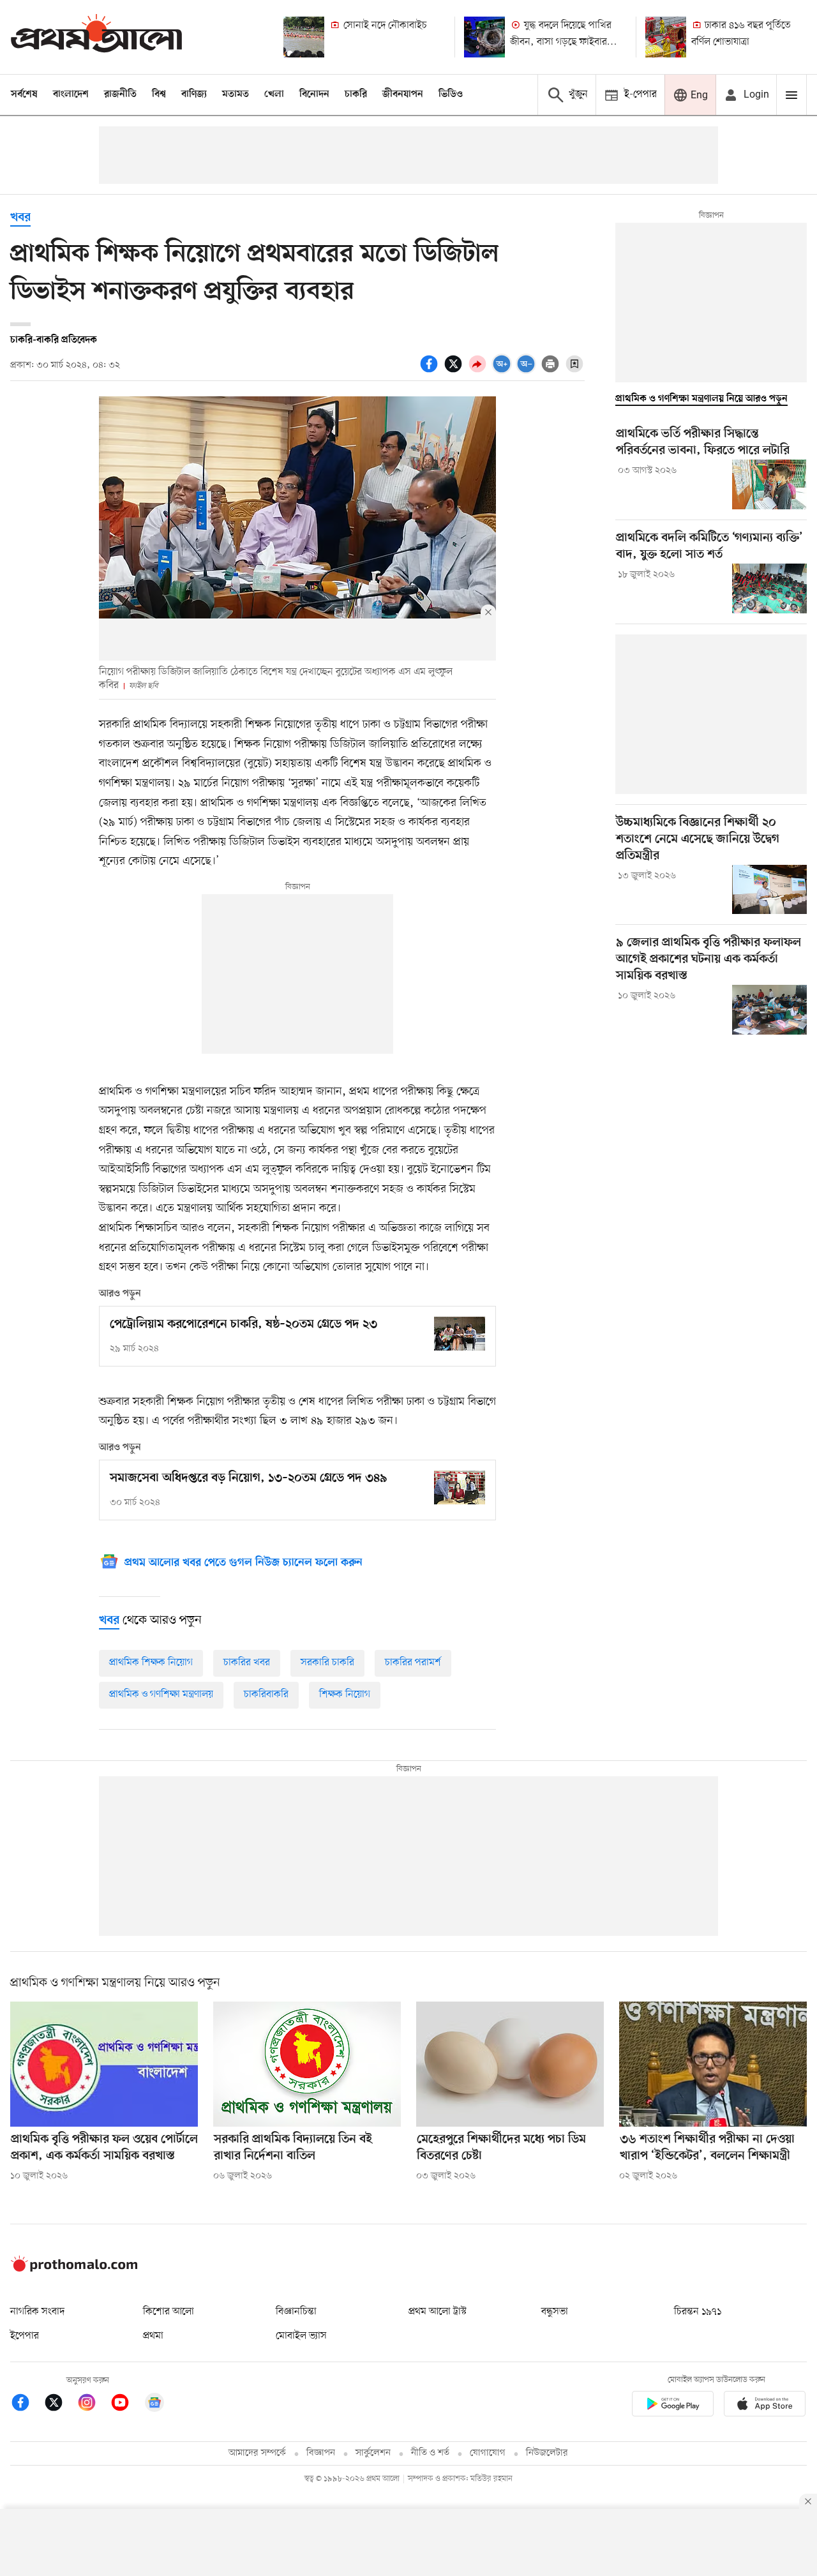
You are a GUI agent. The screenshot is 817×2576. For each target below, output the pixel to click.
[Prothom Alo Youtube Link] (126, 2405)
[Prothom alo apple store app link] (765, 2406)
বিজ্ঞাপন (321, 2453)
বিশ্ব (159, 94)
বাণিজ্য (194, 94)
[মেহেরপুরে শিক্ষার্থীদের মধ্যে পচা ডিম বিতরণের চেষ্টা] (510, 2064)
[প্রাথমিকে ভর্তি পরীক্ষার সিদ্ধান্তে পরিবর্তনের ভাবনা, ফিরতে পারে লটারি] (769, 484)
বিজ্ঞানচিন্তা (296, 2312)
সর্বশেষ (24, 94)
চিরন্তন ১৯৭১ (698, 2312)
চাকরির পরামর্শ (413, 1663)
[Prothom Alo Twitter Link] (60, 2405)
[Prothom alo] (96, 37)
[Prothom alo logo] (74, 2269)
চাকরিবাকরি (266, 1695)
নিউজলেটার (547, 2453)
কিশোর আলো (169, 2312)
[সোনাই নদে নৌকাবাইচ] (304, 37)
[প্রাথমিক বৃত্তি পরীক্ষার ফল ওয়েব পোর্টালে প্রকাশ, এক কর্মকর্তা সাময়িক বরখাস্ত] (104, 2064)
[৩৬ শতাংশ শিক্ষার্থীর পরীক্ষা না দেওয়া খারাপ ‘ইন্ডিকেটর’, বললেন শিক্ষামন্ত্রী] (713, 2064)
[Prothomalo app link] (673, 2406)
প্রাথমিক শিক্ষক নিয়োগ (151, 1663)
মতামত (236, 94)
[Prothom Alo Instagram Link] (93, 2405)
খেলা (274, 94)
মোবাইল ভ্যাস (301, 2336)
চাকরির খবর (247, 1663)
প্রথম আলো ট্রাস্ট (438, 2312)
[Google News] (154, 2405)
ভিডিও (451, 94)
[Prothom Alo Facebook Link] (27, 2405)
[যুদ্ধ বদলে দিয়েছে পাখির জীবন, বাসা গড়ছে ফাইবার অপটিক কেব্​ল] (484, 37)
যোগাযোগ (488, 2453)
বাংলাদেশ (71, 94)
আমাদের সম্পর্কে (257, 2453)
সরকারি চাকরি (327, 1663)
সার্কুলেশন (373, 2453)
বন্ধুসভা (555, 2312)
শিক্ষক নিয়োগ (345, 1695)
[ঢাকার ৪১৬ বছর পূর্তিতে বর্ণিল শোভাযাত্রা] (666, 37)
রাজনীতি (120, 94)
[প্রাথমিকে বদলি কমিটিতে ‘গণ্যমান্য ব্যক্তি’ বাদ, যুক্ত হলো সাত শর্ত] (769, 588)
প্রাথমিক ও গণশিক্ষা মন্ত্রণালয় (161, 1695)
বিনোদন (314, 94)
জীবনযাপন (403, 94)
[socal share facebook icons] (431, 371)
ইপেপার (25, 2336)
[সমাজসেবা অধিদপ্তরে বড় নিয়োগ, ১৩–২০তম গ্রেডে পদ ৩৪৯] (460, 1487)
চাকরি (356, 94)
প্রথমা (153, 2336)
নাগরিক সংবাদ (37, 2312)
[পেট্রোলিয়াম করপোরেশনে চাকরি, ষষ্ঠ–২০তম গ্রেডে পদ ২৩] (460, 1334)
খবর (20, 218)
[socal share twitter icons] (455, 371)
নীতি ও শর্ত (430, 2453)
